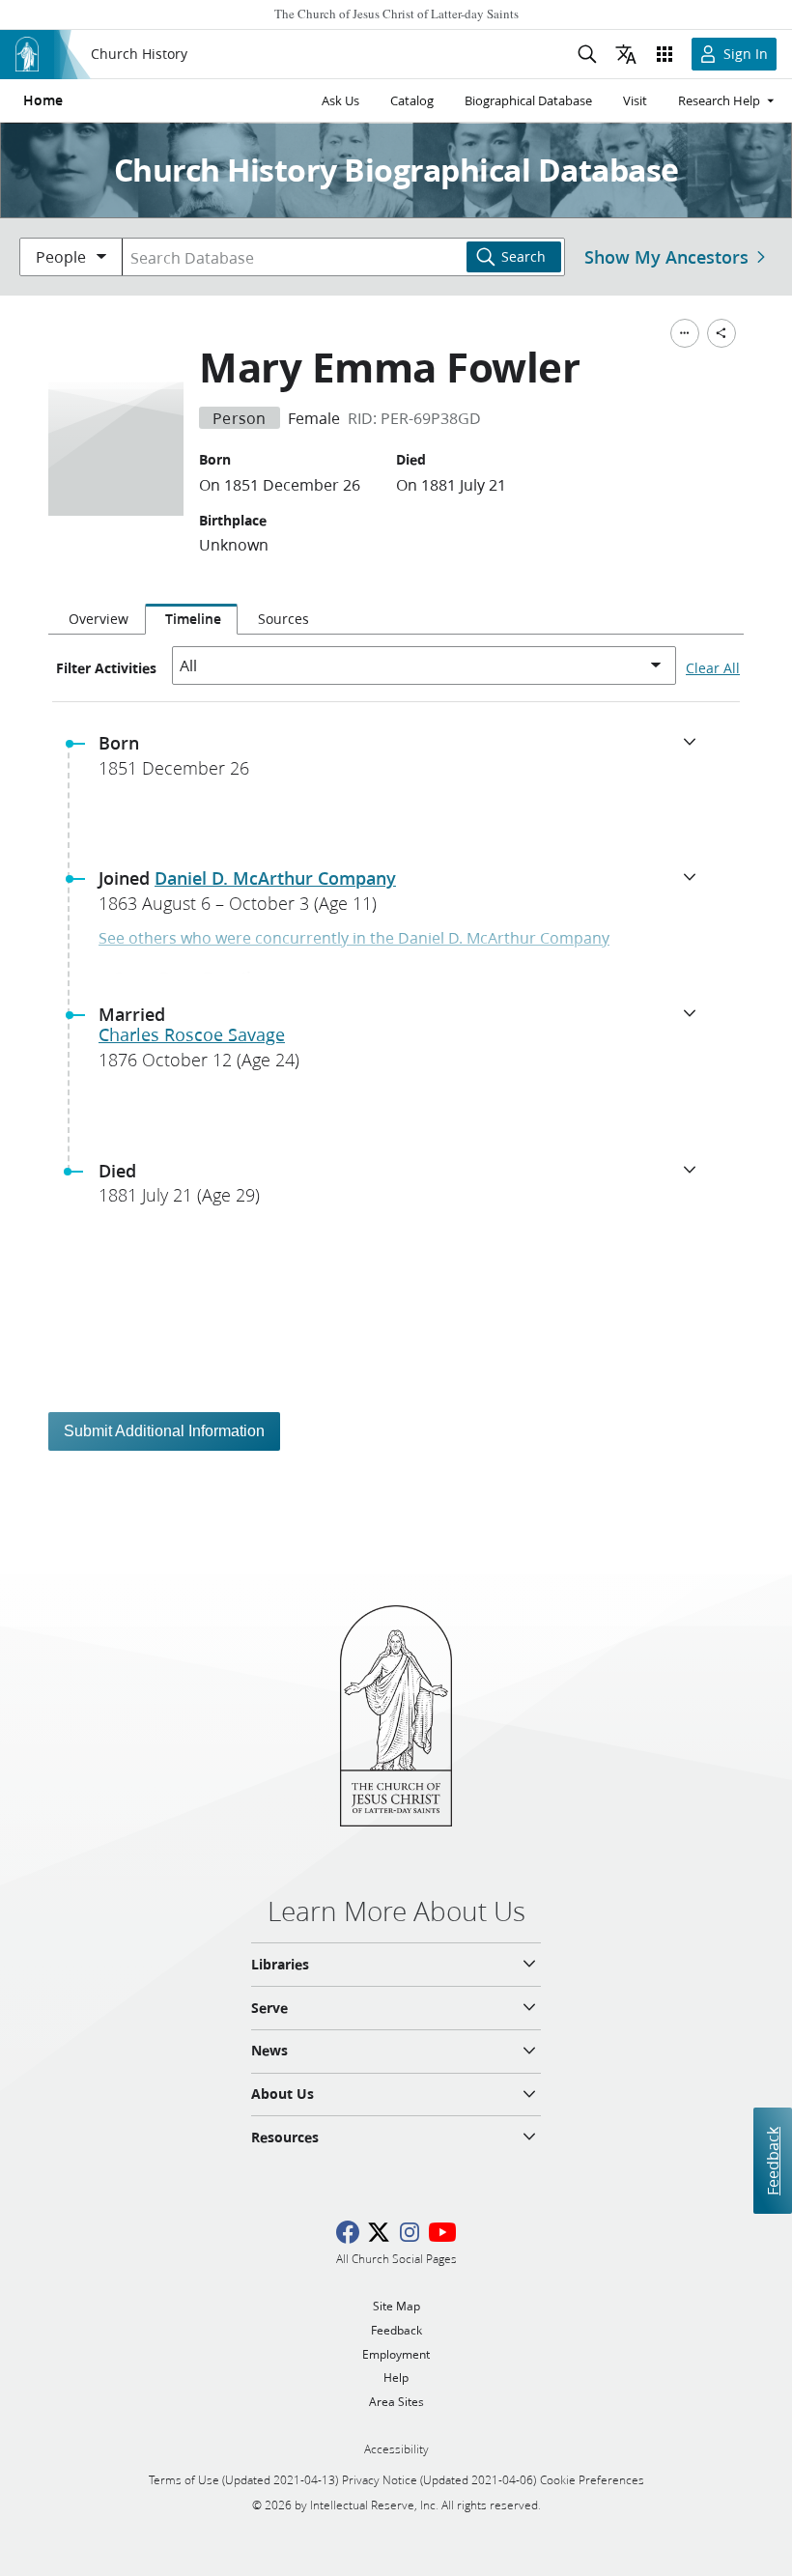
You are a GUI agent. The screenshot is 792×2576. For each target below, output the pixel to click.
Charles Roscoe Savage (192, 1034)
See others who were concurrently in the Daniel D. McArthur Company (354, 937)
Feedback (772, 2160)
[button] (404, 761)
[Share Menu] (721, 333)
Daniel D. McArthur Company (275, 878)
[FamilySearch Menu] (685, 333)
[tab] (97, 619)
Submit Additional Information (164, 1431)
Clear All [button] (713, 668)
